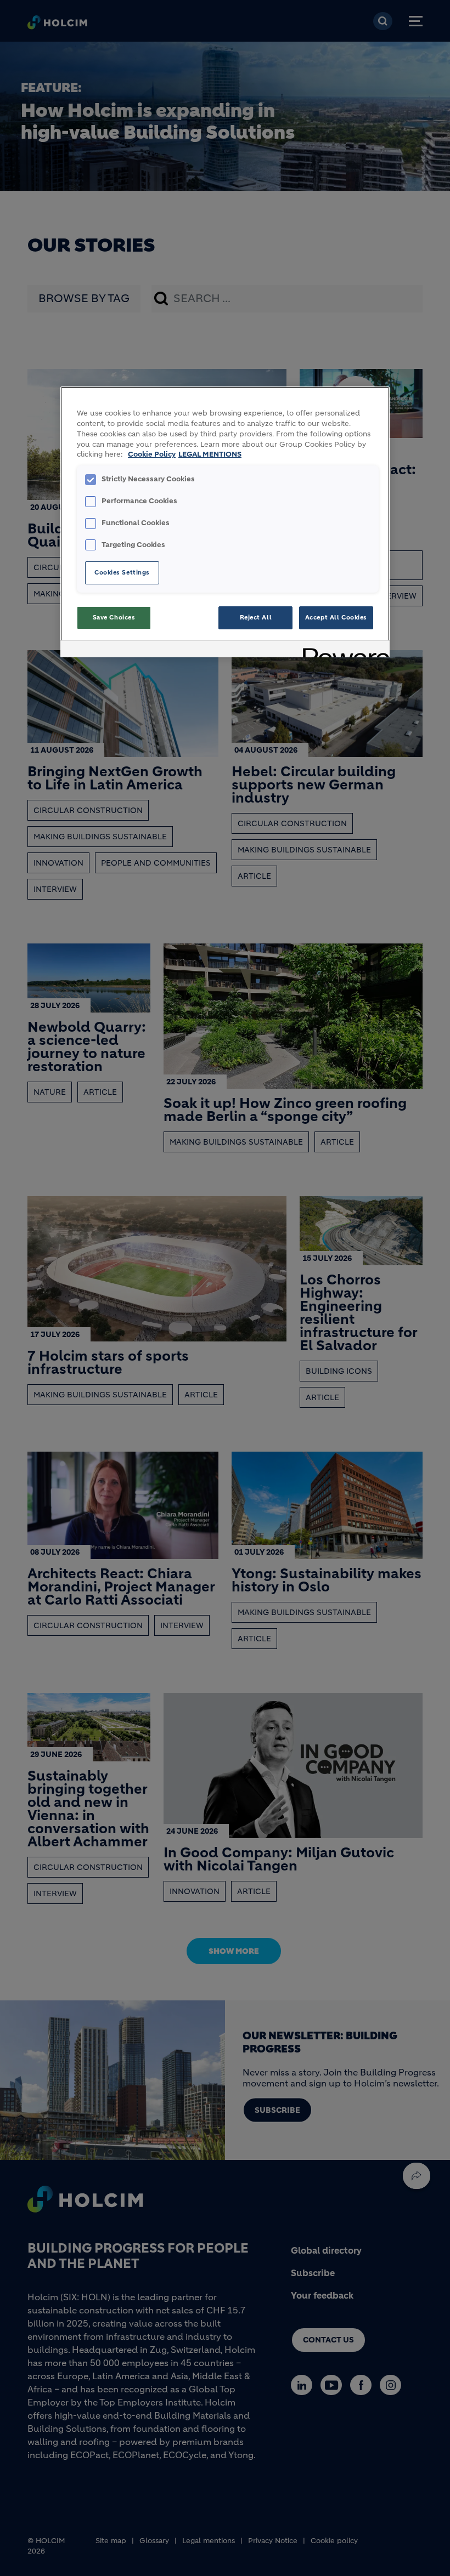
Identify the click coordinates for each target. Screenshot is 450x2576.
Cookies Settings (122, 572)
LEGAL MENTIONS (210, 454)
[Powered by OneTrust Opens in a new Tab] (342, 650)
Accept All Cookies (336, 617)
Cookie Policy (152, 454)
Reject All (256, 617)
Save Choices (114, 617)
